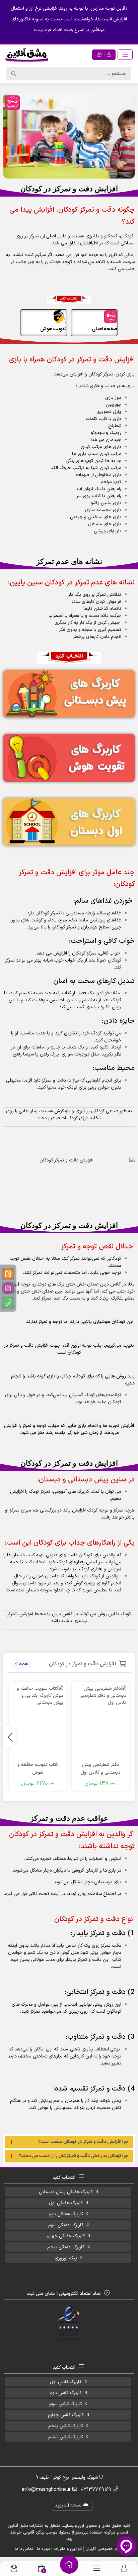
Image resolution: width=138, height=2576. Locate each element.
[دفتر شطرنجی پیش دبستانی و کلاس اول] (101, 1721)
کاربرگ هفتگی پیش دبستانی (66, 2192)
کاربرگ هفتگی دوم (66, 2214)
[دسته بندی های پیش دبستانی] (69, 694)
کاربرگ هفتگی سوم (66, 2225)
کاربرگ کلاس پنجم (66, 2426)
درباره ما (43, 2549)
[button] (69, 2142)
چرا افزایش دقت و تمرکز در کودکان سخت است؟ (83, 2142)
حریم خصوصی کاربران (104, 2549)
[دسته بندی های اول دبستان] (69, 822)
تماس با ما (24, 2549)
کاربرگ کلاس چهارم (66, 2415)
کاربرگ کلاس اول (66, 2382)
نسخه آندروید (69, 2505)
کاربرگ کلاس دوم (66, 2393)
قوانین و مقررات (68, 2549)
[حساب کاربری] (124, 2568)
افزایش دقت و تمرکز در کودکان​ (82, 1664)
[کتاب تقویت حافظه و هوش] (38, 1721)
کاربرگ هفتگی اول (66, 2203)
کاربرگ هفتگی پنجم (66, 2247)
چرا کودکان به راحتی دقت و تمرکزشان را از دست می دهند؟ (74, 2156)
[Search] (14, 74)
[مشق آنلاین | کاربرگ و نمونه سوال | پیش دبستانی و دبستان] (27, 54)
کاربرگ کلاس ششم (66, 2437)
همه (24, 1664)
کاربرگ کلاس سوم (66, 2404)
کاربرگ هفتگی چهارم (66, 2236)
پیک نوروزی (66, 2258)
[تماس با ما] (14, 2568)
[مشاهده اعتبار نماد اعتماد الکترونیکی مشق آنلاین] (69, 2323)
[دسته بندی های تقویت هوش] (69, 758)
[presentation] (10, 1737)
